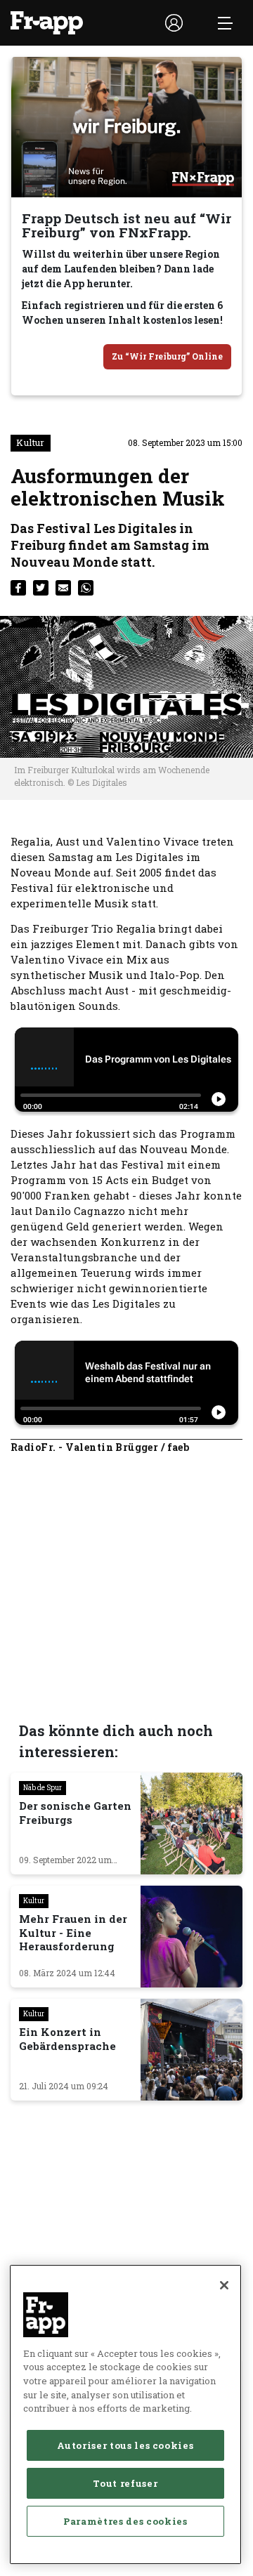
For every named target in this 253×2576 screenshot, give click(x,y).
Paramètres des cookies (125, 2521)
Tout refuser (125, 2483)
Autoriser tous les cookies (125, 2445)
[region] (125, 2414)
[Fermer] (224, 2285)
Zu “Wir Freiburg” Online (167, 356)
